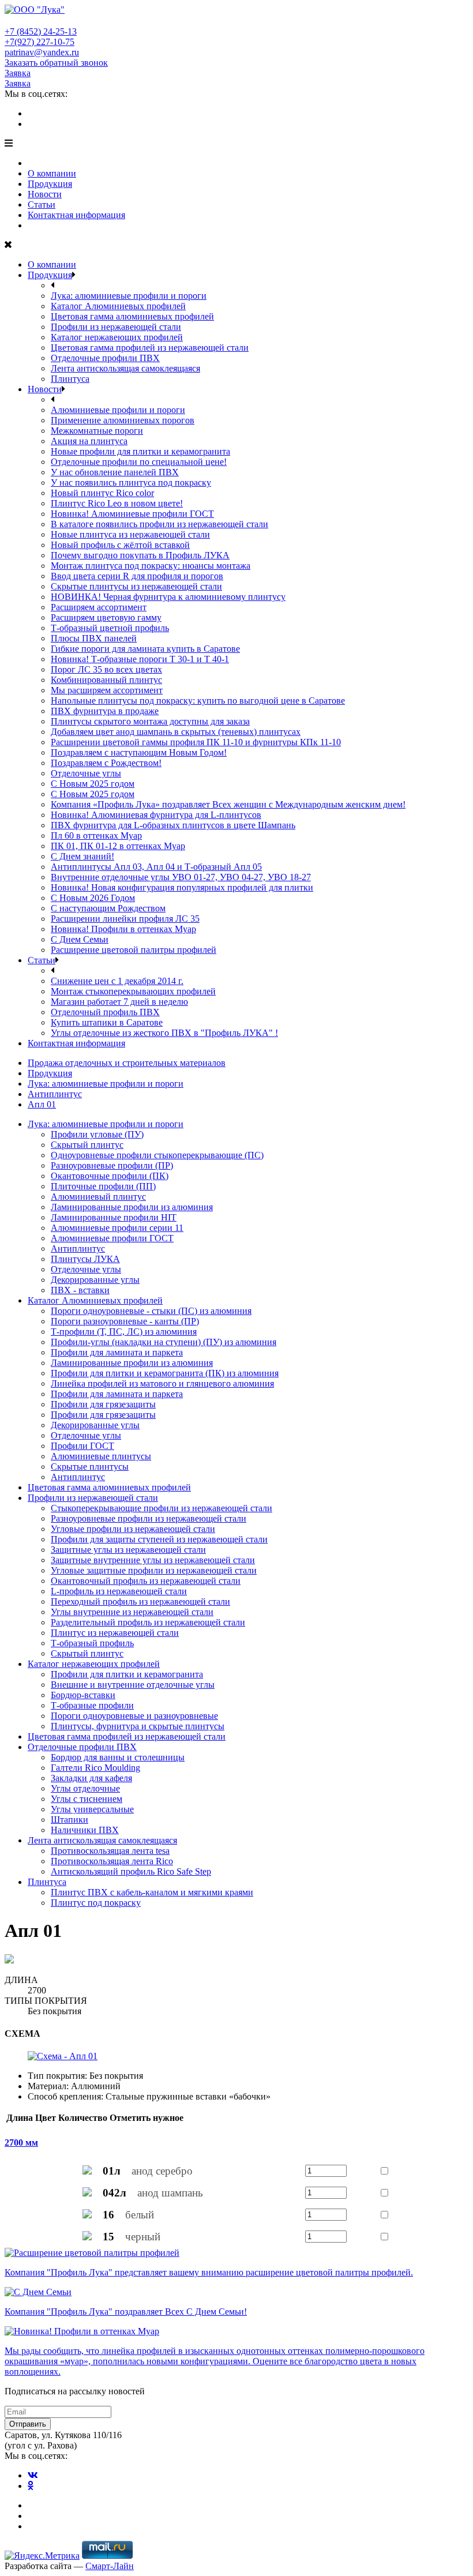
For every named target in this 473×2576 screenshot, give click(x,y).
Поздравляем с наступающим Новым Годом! (139, 752)
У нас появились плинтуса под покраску (131, 482)
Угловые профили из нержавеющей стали (133, 1529)
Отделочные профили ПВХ (105, 358)
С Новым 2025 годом (93, 784)
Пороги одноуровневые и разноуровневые (134, 1716)
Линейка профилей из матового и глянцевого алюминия (162, 1383)
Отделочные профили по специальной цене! (139, 462)
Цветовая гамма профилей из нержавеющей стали (150, 348)
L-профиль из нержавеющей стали (119, 1591)
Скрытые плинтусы (90, 1467)
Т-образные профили (92, 1705)
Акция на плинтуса (89, 441)
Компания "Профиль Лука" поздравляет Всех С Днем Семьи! (126, 2312)
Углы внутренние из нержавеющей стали (132, 1612)
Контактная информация (76, 215)
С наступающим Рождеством (108, 908)
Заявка (18, 73)
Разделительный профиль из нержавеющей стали (148, 1622)
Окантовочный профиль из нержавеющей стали (146, 1581)
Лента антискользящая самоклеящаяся (125, 368)
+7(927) (40, 42)
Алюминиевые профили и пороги (118, 410)
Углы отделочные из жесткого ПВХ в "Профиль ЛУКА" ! (164, 1033)
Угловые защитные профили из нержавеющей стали (154, 1570)
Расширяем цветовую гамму (106, 617)
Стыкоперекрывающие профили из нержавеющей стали (162, 1508)
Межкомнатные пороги (97, 431)
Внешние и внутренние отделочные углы (133, 1685)
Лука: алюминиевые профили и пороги (129, 296)
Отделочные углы (86, 773)
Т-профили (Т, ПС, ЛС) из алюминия (124, 1332)
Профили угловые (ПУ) (97, 1134)
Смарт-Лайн (110, 2566)
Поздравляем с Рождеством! (106, 763)
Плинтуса (70, 379)
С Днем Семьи (80, 939)
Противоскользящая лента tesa (110, 1851)
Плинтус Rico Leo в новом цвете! (117, 503)
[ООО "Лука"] (35, 10)
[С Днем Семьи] (38, 2292)
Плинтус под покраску (96, 1903)
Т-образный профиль (92, 1643)
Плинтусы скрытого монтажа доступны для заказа (150, 721)
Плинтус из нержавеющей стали (115, 1633)
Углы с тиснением (87, 1799)
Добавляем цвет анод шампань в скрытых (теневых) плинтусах (176, 732)
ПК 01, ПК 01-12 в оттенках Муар (118, 846)
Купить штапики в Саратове (107, 1022)
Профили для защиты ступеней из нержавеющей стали (159, 1539)
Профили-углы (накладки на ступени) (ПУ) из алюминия (164, 1342)
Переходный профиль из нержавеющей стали (140, 1601)
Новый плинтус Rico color (102, 493)
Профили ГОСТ (82, 1446)
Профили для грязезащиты (103, 1404)
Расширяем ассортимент (99, 607)
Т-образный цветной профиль (110, 628)
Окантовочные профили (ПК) (110, 1176)
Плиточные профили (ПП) (103, 1186)
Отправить (28, 2424)
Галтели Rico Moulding (95, 1768)
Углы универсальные (92, 1809)
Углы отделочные (85, 1788)
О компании (52, 173)
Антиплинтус (78, 1248)
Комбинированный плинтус (106, 680)
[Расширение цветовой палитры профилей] (92, 2253)
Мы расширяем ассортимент (107, 690)
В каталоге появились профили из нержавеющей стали (159, 524)
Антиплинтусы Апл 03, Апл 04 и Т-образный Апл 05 (156, 867)
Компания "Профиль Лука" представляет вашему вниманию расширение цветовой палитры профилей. (209, 2272)
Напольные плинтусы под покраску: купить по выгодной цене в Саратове (198, 701)
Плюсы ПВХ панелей (94, 638)
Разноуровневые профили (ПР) (112, 1165)
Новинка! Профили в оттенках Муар (123, 929)
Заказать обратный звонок (56, 63)
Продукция (50, 184)
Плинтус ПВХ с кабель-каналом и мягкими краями (152, 1892)
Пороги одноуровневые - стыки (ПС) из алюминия (151, 1311)
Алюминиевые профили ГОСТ (112, 1238)
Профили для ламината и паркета (117, 1352)
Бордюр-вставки (83, 1695)
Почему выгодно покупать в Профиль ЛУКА (140, 555)
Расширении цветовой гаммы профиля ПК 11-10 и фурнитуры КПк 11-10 (196, 742)
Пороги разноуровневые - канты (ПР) (125, 1321)
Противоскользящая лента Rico (112, 1861)
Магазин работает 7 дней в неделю (119, 1002)
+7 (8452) (41, 31)
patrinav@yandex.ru (42, 52)
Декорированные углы (95, 1280)
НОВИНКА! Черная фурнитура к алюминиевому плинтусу (168, 597)
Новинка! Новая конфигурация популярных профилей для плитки (182, 887)
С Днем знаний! (82, 856)
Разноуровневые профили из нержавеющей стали (149, 1518)
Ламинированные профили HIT (114, 1217)
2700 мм (21, 2143)
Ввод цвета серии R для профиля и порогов (137, 576)
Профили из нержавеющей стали (116, 327)
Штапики (70, 1820)
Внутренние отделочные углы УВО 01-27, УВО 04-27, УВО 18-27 (181, 877)
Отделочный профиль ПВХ (105, 1012)
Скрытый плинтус (87, 1145)
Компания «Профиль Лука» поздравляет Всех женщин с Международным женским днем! (228, 804)
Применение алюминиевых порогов (123, 420)
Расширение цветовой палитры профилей (134, 950)
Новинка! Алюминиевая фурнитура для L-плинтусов (156, 815)
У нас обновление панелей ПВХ (115, 472)
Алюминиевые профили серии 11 (117, 1228)
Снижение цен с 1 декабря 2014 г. (117, 981)
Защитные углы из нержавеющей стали (128, 1550)
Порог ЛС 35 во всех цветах (106, 669)
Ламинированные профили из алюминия (132, 1207)
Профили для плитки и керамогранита (127, 1674)
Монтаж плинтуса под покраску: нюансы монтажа (151, 566)
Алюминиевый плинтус (98, 1197)
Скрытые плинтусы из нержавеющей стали (136, 586)
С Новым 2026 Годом (93, 898)
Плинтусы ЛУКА (85, 1259)
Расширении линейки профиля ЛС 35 (125, 919)
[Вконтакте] (33, 113)
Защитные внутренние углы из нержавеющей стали (153, 1560)
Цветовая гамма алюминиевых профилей (132, 316)
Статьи (42, 204)
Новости (45, 194)
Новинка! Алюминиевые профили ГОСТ (132, 514)
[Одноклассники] (31, 124)
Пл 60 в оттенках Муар (96, 835)
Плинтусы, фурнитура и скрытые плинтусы (138, 1726)
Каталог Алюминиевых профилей (118, 306)
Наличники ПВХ (85, 1830)
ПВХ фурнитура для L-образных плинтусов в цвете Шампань (173, 825)
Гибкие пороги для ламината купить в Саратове (145, 649)
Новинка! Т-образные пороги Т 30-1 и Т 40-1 (140, 659)
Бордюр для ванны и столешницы (118, 1757)
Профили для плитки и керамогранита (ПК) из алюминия (165, 1373)
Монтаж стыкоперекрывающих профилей (133, 991)
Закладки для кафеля (91, 1778)
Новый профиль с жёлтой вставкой (120, 545)
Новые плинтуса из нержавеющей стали (130, 534)
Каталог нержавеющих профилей (117, 337)
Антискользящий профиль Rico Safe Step (131, 1871)
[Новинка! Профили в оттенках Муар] (82, 2331)
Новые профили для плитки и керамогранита (140, 451)
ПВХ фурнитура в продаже (105, 711)
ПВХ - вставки (80, 1290)
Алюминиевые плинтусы (101, 1456)
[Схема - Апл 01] (63, 2056)
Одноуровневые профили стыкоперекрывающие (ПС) (157, 1155)
